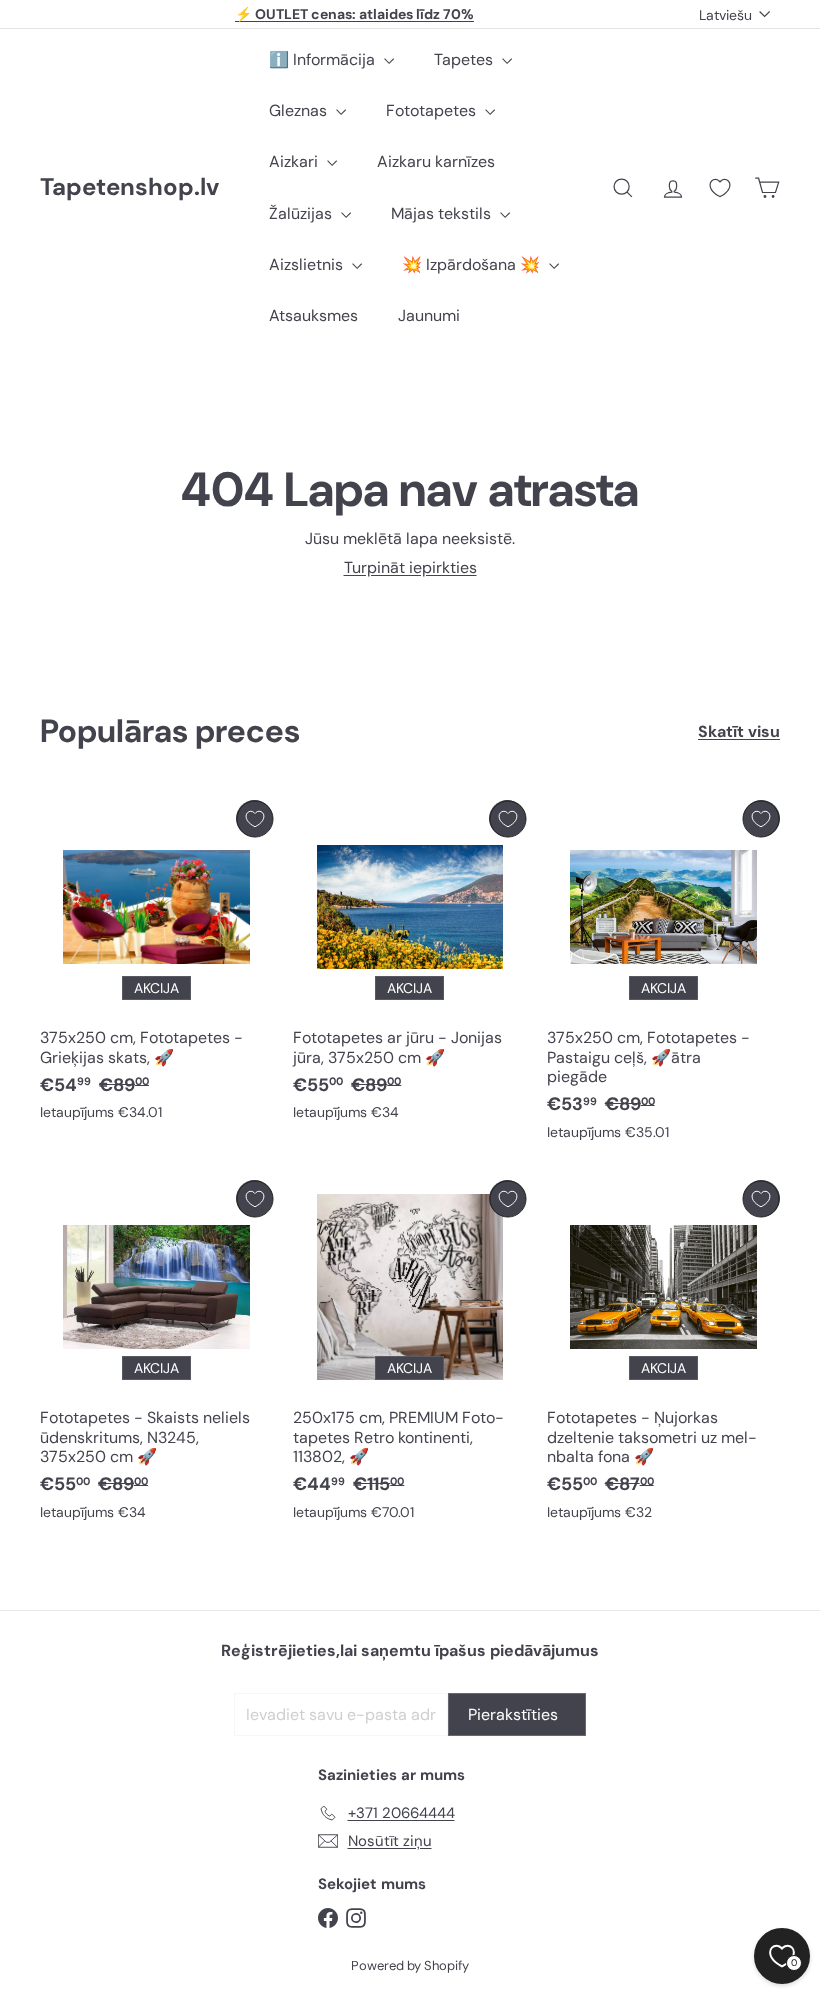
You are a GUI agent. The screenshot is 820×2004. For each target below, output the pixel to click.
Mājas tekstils (443, 213)
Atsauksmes (313, 315)
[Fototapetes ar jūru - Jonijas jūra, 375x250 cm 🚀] (409, 965)
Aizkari (295, 161)
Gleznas (300, 110)
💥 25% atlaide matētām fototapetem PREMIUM (355, 15)
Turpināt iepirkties (410, 567)
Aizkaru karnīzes (436, 161)
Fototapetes (433, 110)
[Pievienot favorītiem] (254, 818)
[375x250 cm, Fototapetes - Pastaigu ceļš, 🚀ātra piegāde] (663, 975)
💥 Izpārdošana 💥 (473, 264)
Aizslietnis (308, 264)
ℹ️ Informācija (324, 59)
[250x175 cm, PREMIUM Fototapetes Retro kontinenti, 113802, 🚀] (409, 1355)
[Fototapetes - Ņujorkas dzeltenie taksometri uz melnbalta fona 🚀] (663, 1355)
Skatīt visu (739, 731)
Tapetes (465, 59)
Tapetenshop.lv (129, 187)
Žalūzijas (302, 213)
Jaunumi (429, 315)
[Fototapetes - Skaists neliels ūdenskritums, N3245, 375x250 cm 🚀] (156, 1355)
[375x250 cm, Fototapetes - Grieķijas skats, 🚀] (156, 965)
